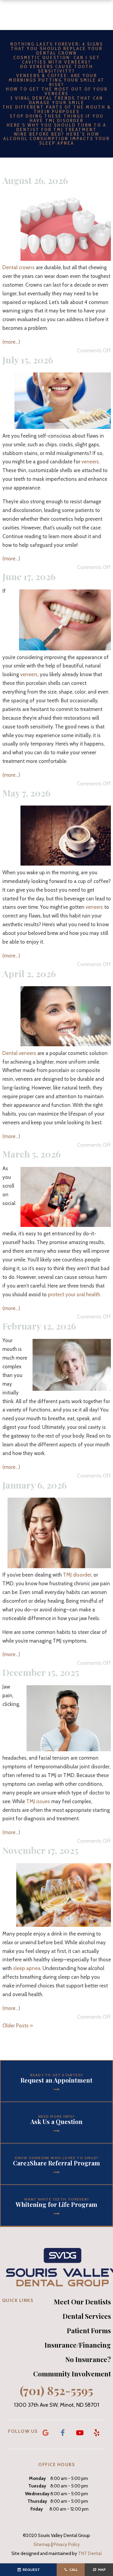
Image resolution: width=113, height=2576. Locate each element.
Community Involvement (72, 2374)
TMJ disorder (77, 1575)
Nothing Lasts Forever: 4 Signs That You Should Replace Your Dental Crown (57, 49)
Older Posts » (18, 2026)
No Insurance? (88, 2359)
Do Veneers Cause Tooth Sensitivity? (57, 69)
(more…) (11, 342)
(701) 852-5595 (56, 2391)
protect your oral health (74, 1294)
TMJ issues (38, 1801)
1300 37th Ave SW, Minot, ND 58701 (56, 2405)
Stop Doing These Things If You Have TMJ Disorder (57, 118)
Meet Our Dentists (82, 2302)
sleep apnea (27, 1968)
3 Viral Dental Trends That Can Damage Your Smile (57, 100)
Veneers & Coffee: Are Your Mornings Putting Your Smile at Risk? (57, 80)
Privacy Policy (67, 2544)
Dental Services (87, 2316)
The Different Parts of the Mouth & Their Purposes (57, 109)
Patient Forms (89, 2330)
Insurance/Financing (78, 2345)
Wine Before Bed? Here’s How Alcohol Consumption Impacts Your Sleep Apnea (56, 139)
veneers (90, 462)
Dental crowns (19, 267)
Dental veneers (19, 1053)
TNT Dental (90, 2553)
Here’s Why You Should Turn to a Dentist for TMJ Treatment (56, 127)
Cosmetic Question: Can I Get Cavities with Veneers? (57, 60)
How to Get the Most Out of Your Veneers (57, 91)
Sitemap (42, 2544)
